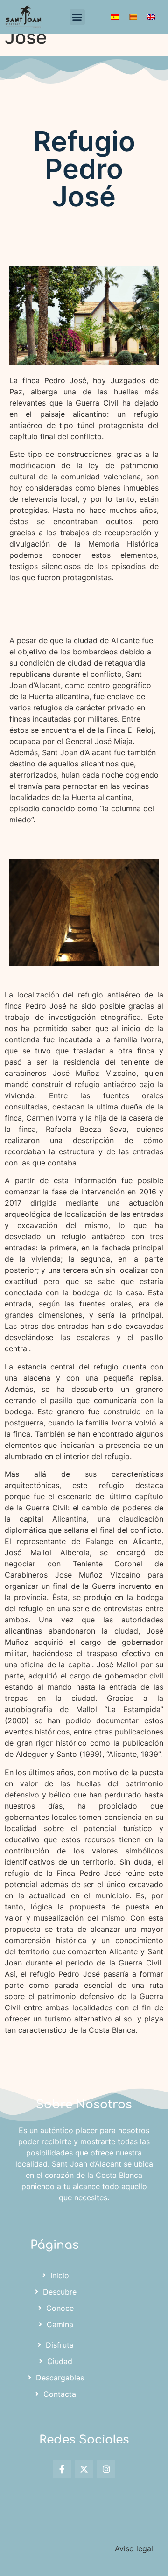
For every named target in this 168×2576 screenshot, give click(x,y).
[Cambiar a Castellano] (115, 17)
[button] (77, 17)
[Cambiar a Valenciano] (133, 17)
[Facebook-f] (62, 2469)
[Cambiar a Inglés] (151, 17)
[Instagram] (106, 2469)
